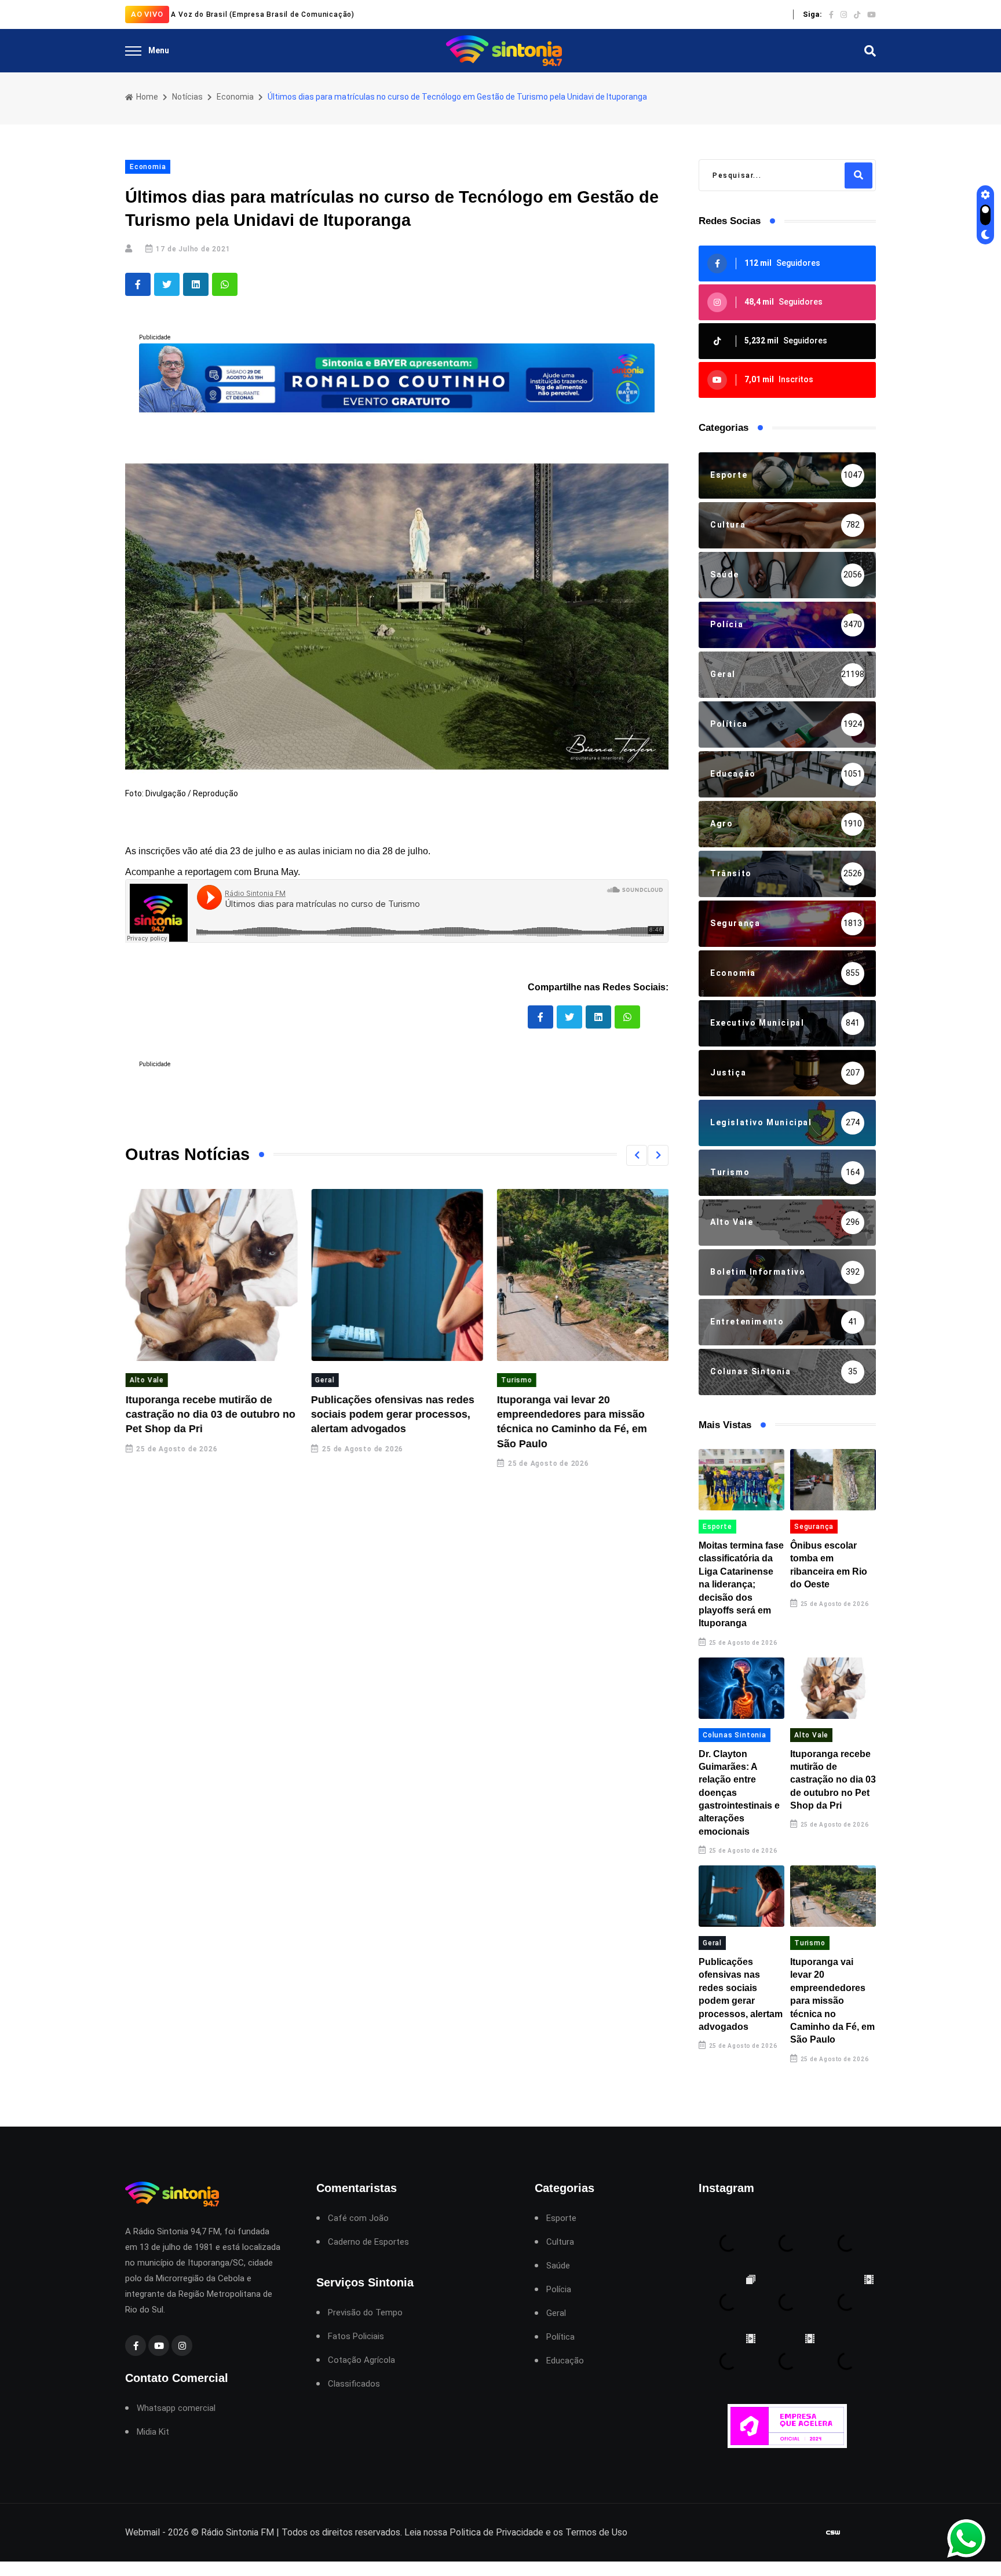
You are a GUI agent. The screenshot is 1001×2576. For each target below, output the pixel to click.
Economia (235, 97)
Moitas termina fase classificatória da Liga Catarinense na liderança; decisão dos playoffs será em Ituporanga (741, 1584)
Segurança (814, 1527)
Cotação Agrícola (361, 2360)
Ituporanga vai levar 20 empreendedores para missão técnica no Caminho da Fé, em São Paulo (832, 2001)
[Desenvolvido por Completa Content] (833, 2532)
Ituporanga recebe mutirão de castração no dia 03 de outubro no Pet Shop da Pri (210, 1414)
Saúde (558, 2266)
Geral (325, 1380)
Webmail (143, 2532)
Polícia (559, 2290)
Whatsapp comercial (176, 2408)
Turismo (516, 1380)
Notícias (187, 97)
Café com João (358, 2218)
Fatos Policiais (356, 2337)
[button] (637, 1155)
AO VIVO (147, 14)
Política (560, 2337)
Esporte (717, 1527)
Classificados (354, 2384)
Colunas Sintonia (735, 1735)
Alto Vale (146, 1380)
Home (146, 97)
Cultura (560, 2242)
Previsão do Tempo (365, 2313)
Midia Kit (153, 2432)
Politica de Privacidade (496, 2532)
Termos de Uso (596, 2532)
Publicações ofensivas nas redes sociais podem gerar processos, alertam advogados (393, 1414)
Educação (565, 2361)
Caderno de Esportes (368, 2242)
